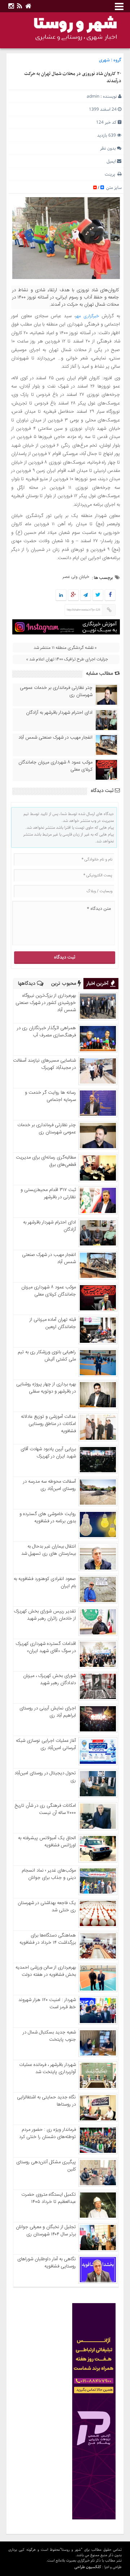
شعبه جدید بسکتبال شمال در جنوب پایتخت (49, 2036)
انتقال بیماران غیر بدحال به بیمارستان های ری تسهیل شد (49, 1550)
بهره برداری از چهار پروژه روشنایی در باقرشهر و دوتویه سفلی (46, 1388)
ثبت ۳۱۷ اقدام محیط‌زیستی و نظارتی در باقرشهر (48, 1194)
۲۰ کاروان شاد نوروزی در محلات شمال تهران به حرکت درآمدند (73, 78)
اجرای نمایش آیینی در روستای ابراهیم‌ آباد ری (48, 1712)
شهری (104, 60)
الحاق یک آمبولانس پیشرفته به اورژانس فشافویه (47, 1842)
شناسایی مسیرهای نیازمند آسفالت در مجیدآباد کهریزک (44, 1064)
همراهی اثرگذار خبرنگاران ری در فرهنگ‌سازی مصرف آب (46, 1032)
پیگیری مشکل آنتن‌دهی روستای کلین (46, 2166)
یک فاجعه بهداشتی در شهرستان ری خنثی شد (47, 1907)
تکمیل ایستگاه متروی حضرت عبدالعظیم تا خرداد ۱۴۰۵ (49, 2198)
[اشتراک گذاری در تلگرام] (86, 596)
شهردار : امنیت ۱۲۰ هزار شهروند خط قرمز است (47, 2004)
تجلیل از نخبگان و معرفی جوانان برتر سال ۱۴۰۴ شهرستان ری (46, 2231)
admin (93, 96)
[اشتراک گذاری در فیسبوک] (110, 596)
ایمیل (111, 161)
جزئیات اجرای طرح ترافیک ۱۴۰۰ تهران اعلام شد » (67, 659)
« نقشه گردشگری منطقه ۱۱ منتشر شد (65, 648)
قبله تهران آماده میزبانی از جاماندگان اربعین (53, 1323)
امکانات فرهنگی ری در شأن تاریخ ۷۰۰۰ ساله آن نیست (45, 1809)
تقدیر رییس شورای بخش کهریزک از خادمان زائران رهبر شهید (45, 1615)
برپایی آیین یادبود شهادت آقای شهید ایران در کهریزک (48, 1453)
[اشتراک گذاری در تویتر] (98, 596)
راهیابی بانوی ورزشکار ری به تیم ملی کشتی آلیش (47, 1356)
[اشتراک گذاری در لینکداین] (61, 596)
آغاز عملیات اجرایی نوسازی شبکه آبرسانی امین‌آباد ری (46, 1744)
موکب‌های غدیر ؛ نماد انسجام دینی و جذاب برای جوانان (49, 1874)
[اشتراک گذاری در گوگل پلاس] (73, 596)
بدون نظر (108, 148)
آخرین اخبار (98, 984)
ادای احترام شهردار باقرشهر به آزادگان (59, 713)
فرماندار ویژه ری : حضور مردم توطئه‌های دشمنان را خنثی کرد (47, 2133)
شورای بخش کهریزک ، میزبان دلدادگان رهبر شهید (49, 1679)
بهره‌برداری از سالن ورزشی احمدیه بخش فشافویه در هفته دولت (46, 1971)
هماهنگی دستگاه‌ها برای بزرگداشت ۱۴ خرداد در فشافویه (48, 1939)
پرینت (111, 174)
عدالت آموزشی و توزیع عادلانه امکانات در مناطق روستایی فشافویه (48, 1424)
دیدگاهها (27, 984)
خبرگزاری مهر (87, 316)
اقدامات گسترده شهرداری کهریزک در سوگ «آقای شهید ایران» (46, 1647)
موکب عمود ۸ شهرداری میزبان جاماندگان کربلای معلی (55, 766)
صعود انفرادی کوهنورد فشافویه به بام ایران (45, 1583)
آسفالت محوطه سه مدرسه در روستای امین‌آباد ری (49, 1485)
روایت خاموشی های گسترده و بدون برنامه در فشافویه (48, 1518)
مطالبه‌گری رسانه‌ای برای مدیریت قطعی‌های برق (46, 1161)
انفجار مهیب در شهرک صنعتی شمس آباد (55, 738)
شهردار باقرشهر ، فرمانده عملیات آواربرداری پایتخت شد (47, 2068)
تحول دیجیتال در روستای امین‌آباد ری (45, 1777)
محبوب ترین (64, 984)
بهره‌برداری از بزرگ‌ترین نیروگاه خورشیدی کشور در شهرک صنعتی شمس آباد (46, 1003)
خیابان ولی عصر (76, 577)
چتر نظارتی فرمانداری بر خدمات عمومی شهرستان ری (56, 691)
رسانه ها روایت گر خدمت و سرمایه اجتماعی (50, 1096)
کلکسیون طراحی (88, 2567)
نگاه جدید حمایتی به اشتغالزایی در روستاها (46, 2101)
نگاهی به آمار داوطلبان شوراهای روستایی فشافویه (47, 2263)
